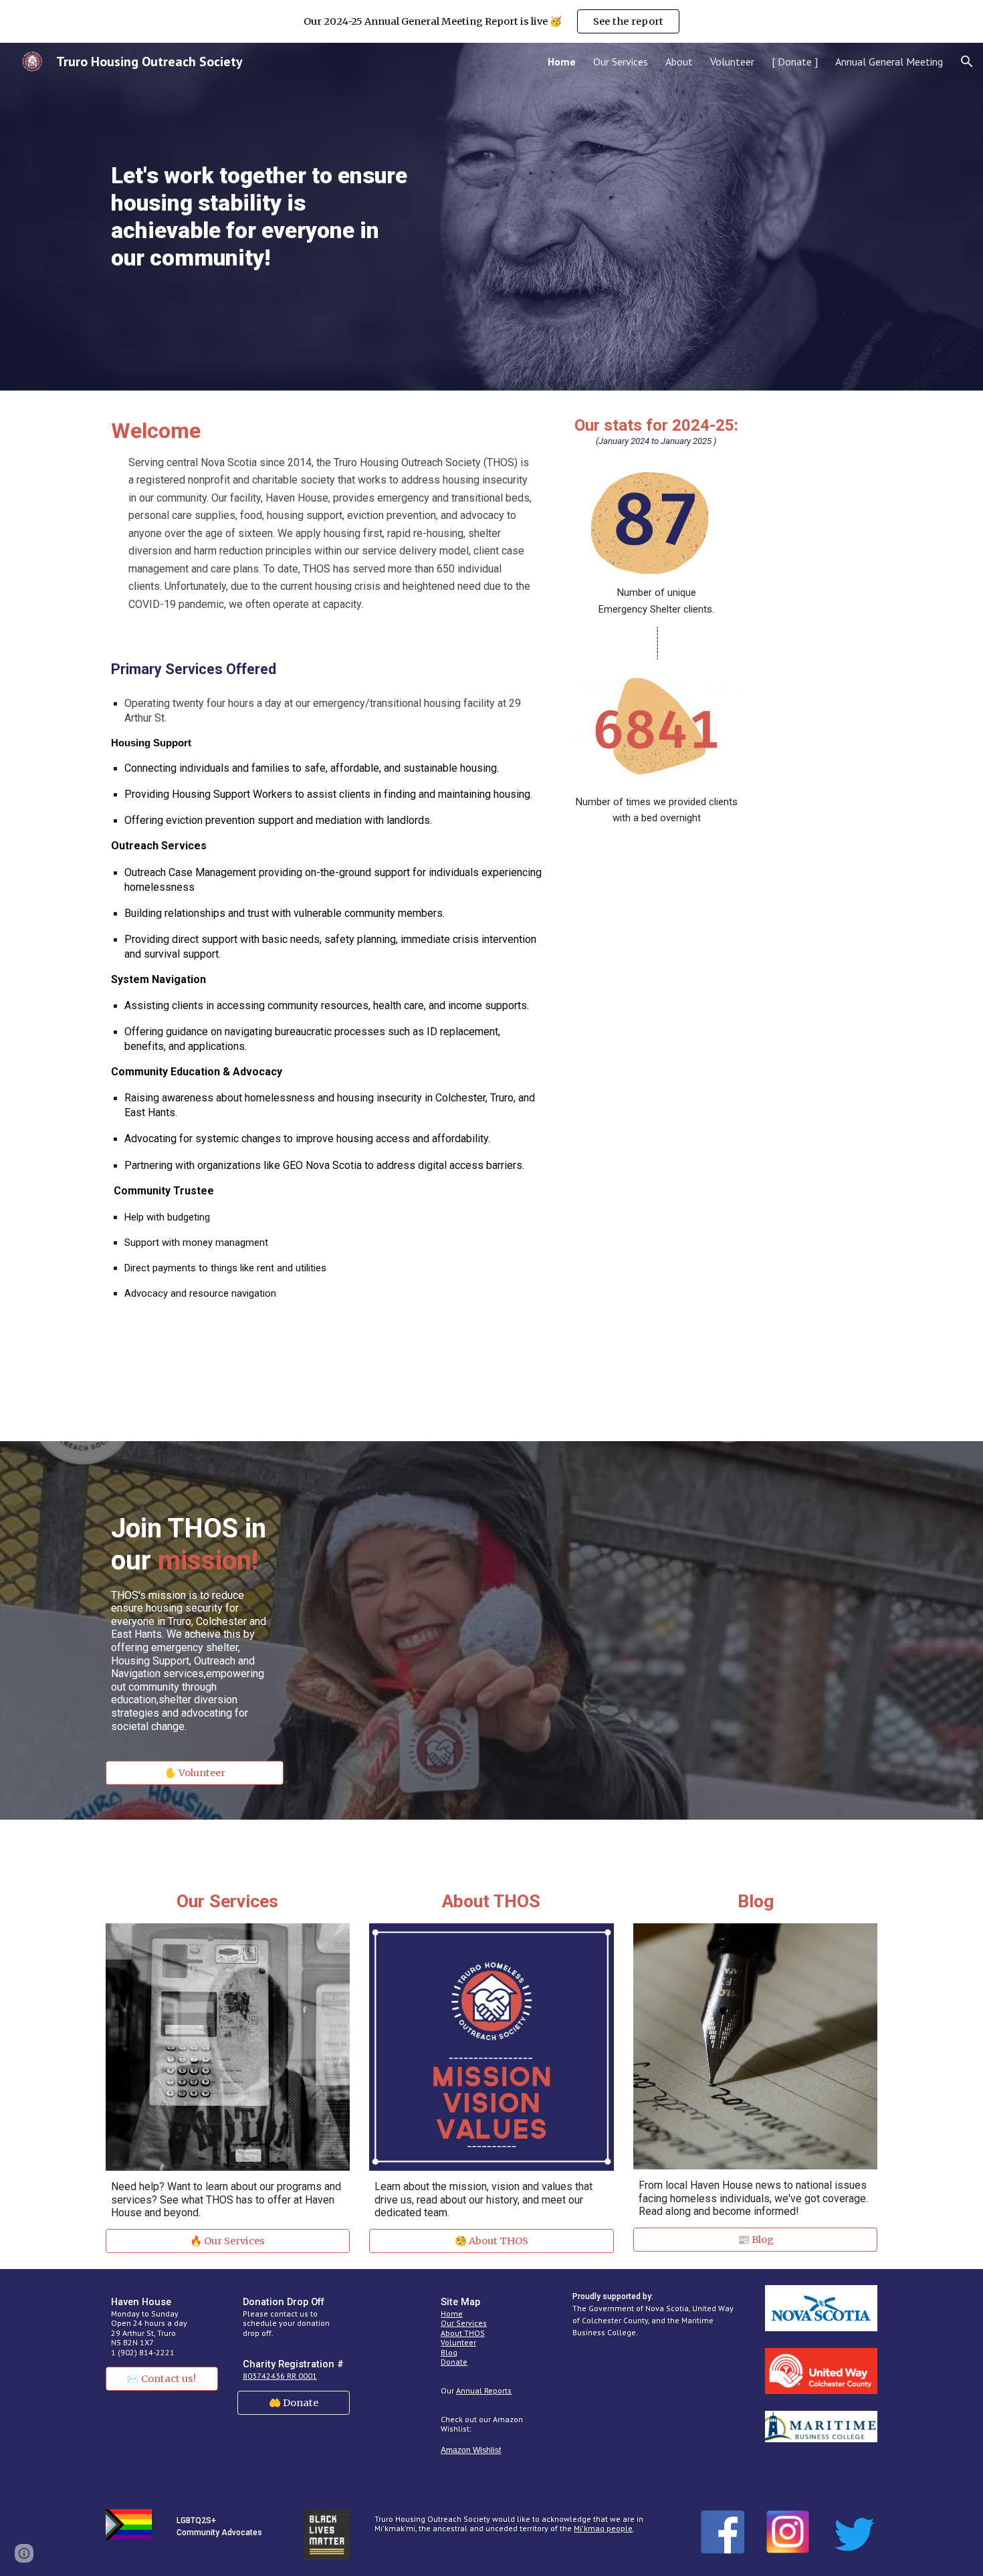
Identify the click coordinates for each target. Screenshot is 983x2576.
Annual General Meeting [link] (889, 62)
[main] (261, 217)
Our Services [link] (621, 62)
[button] (967, 62)
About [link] (679, 62)
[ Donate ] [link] (795, 62)
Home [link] (562, 62)
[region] (491, 21)
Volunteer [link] (732, 62)
